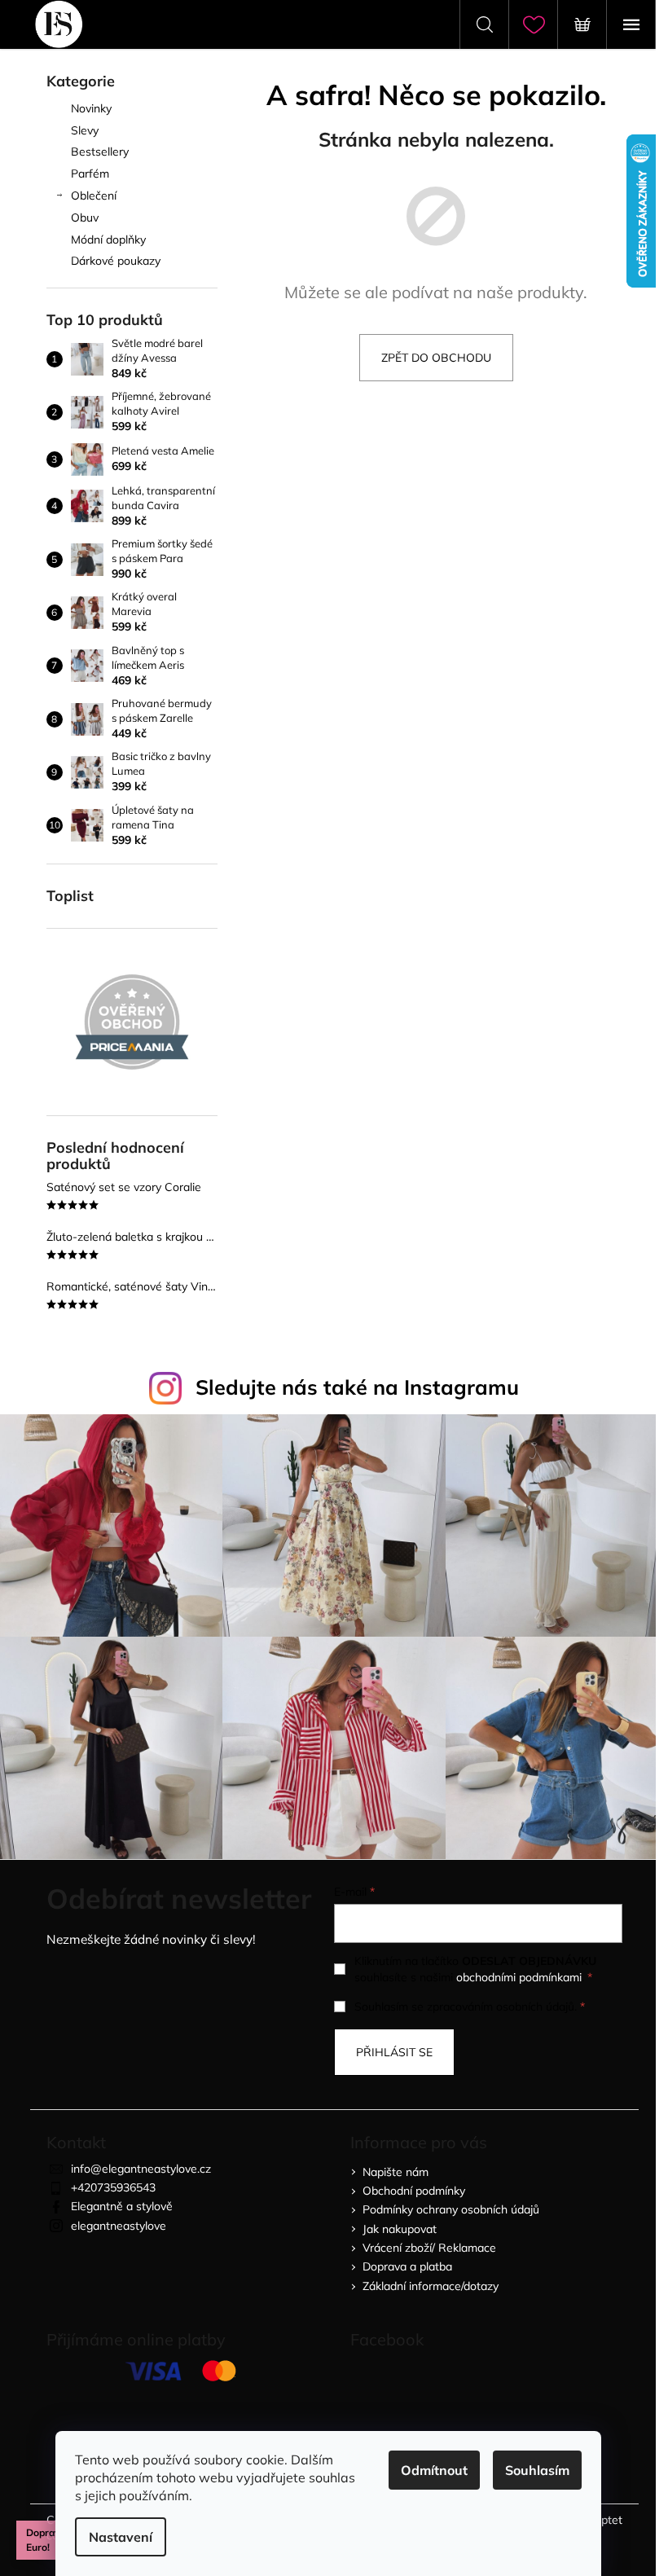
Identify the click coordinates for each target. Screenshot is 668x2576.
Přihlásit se (394, 2052)
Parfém (90, 174)
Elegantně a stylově (122, 2206)
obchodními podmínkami (519, 1977)
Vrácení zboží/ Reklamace (429, 2248)
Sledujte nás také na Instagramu (357, 1387)
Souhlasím (537, 2470)
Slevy (85, 130)
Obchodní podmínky (414, 2191)
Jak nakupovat (400, 2229)
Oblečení (94, 196)
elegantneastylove (119, 2226)
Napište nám (396, 2172)
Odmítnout (434, 2470)
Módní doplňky (108, 240)
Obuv (85, 218)
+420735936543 (113, 2187)
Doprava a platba (407, 2266)
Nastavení (121, 2537)
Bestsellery (100, 152)
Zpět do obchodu (436, 358)
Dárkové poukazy (116, 261)
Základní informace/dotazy (431, 2286)
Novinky (91, 108)
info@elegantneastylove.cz (141, 2169)
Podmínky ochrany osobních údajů (451, 2209)
